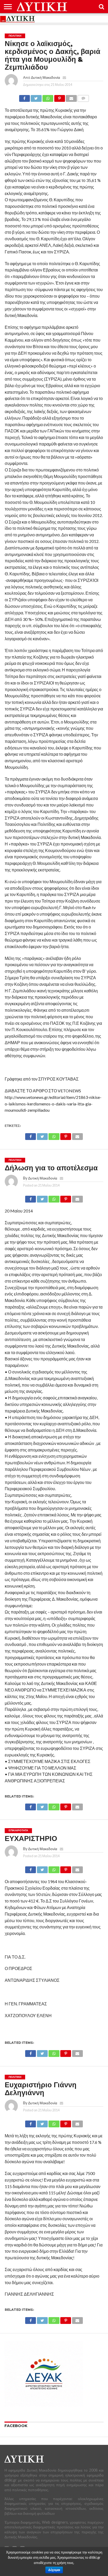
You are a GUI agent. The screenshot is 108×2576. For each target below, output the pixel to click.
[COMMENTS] (83, 97)
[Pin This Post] (60, 97)
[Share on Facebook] (25, 97)
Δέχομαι (54, 2570)
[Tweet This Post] (36, 97)
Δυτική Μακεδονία (45, 77)
